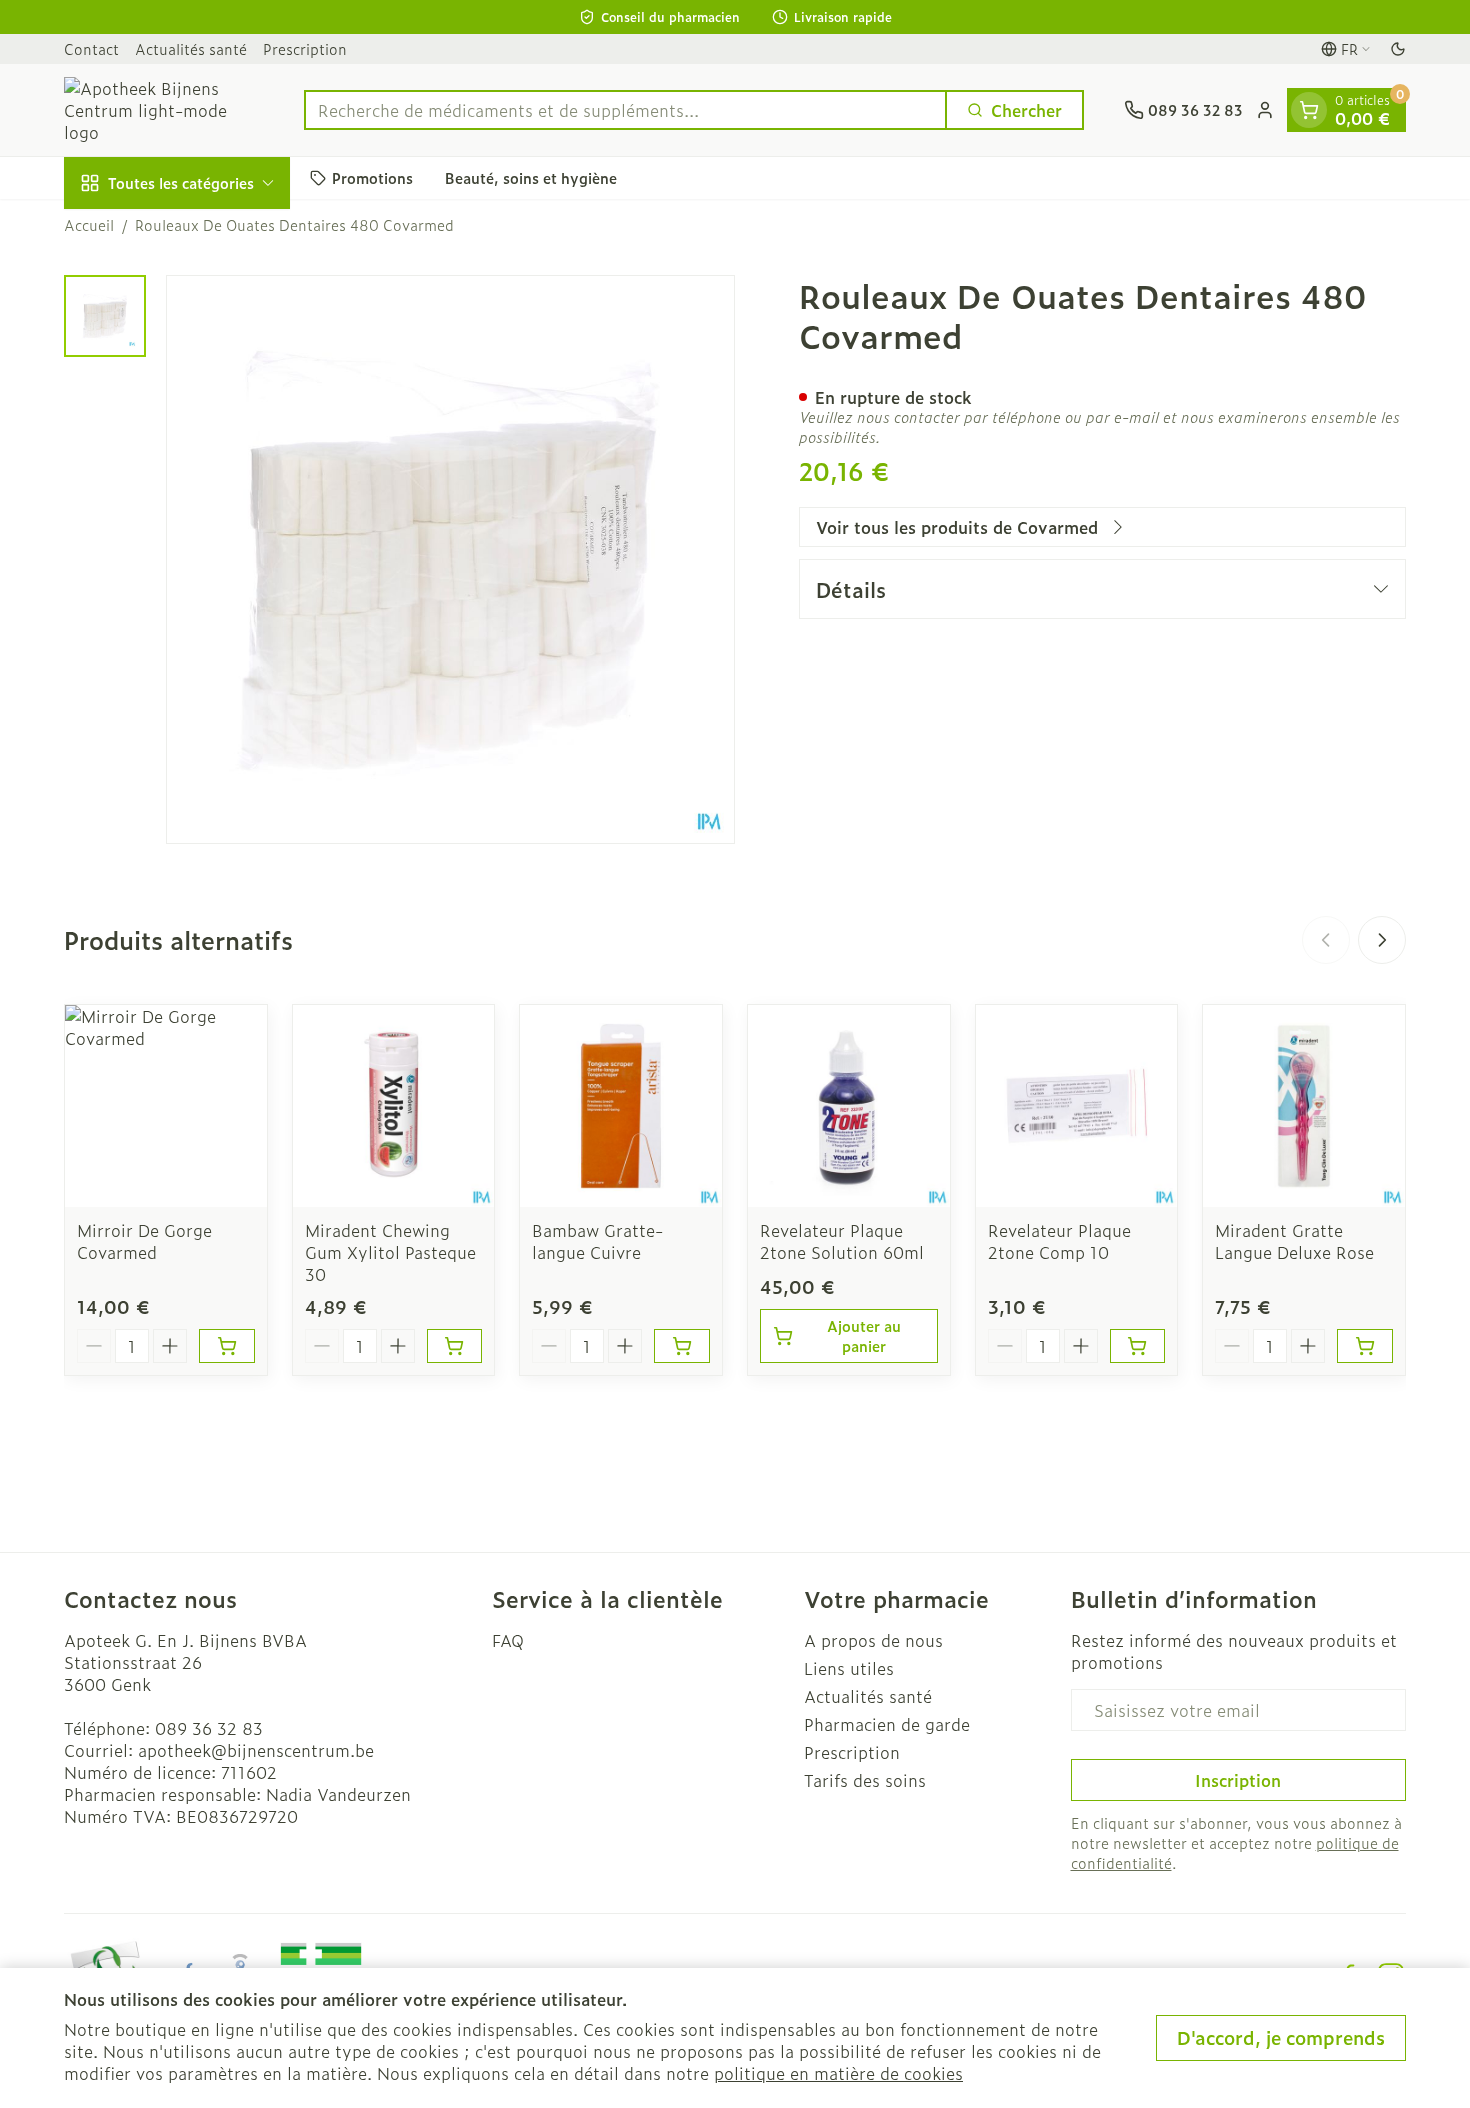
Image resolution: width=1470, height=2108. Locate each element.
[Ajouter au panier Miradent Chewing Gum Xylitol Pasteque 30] (455, 1346)
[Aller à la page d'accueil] (164, 110)
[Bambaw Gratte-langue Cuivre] (621, 1106)
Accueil (89, 225)
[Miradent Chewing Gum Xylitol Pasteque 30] (394, 1106)
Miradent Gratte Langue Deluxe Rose (1294, 1241)
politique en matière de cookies (838, 2073)
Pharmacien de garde (887, 1724)
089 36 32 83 (209, 1728)
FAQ (508, 1640)
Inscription (1238, 1780)
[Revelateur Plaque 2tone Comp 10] (1077, 1106)
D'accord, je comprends (1281, 2037)
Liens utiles (849, 1668)
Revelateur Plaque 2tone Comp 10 (1059, 1241)
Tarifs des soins (865, 1780)
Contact (91, 48)
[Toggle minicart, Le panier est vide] (1309, 110)
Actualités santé (191, 48)
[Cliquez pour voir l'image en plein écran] (450, 559)
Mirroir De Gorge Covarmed (144, 1241)
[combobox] (625, 110)
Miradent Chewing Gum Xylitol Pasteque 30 (390, 1252)
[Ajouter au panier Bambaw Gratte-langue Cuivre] (682, 1346)
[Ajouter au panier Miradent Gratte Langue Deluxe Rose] (1365, 1346)
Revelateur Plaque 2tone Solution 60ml (842, 1241)
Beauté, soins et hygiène (531, 177)
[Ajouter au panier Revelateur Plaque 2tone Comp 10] (1138, 1346)
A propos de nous (873, 1640)
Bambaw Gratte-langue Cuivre (597, 1241)
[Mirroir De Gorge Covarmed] (166, 1106)
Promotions (372, 177)
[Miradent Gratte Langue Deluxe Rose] (1304, 1106)
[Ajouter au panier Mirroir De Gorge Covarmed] (227, 1346)
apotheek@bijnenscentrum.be (256, 1750)
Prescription (305, 48)
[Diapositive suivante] (1382, 940)
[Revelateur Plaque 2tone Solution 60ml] (849, 1106)
